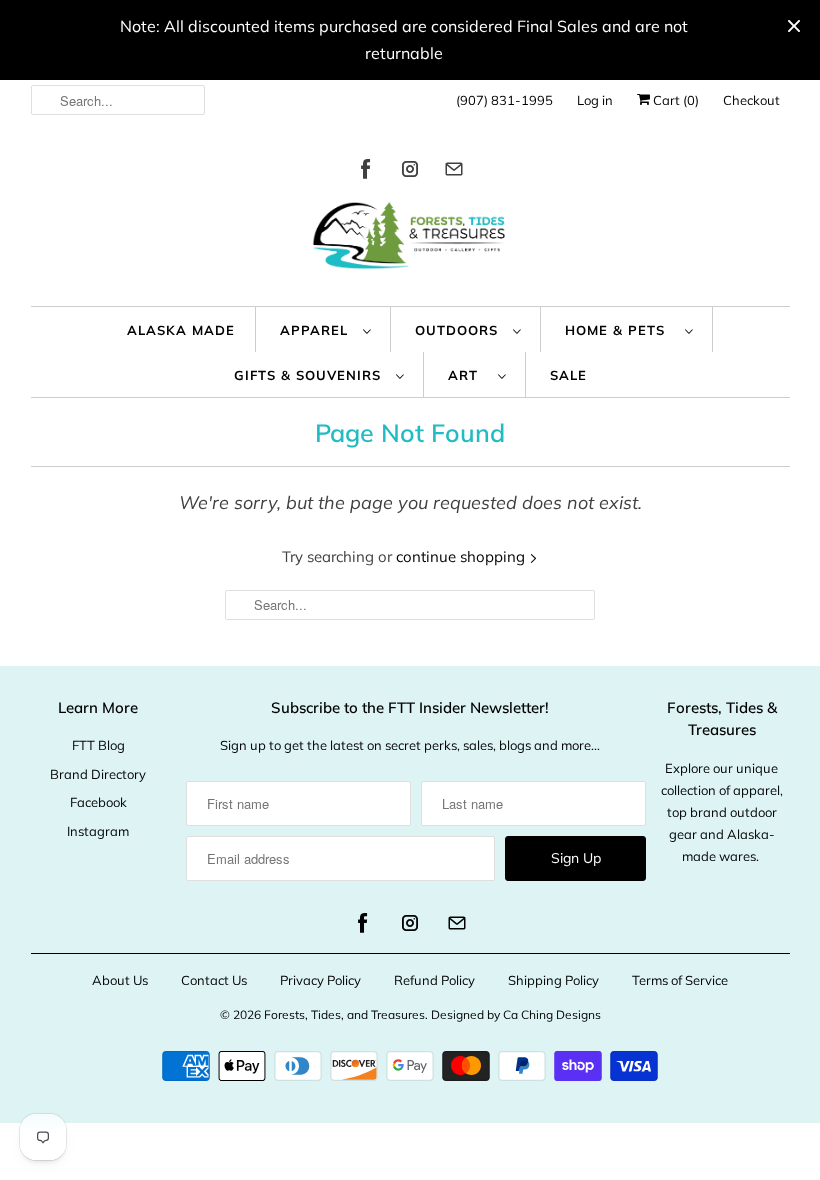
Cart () (674, 100)
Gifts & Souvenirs (310, 375)
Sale (568, 375)
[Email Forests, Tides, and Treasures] (454, 172)
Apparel (316, 330)
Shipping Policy (553, 980)
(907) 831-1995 (504, 100)
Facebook (98, 802)
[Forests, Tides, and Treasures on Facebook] (366, 172)
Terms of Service (680, 980)
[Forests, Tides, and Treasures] (410, 240)
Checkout (751, 100)
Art (468, 375)
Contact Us (214, 980)
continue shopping (462, 556)
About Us (120, 980)
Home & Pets (620, 330)
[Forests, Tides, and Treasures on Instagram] (410, 172)
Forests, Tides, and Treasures (344, 1014)
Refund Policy (434, 980)
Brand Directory (98, 774)
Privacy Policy (320, 980)
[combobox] (118, 100)
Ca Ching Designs (552, 1014)
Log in (595, 100)
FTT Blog (98, 745)
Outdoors (459, 330)
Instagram (98, 831)
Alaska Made (181, 330)
